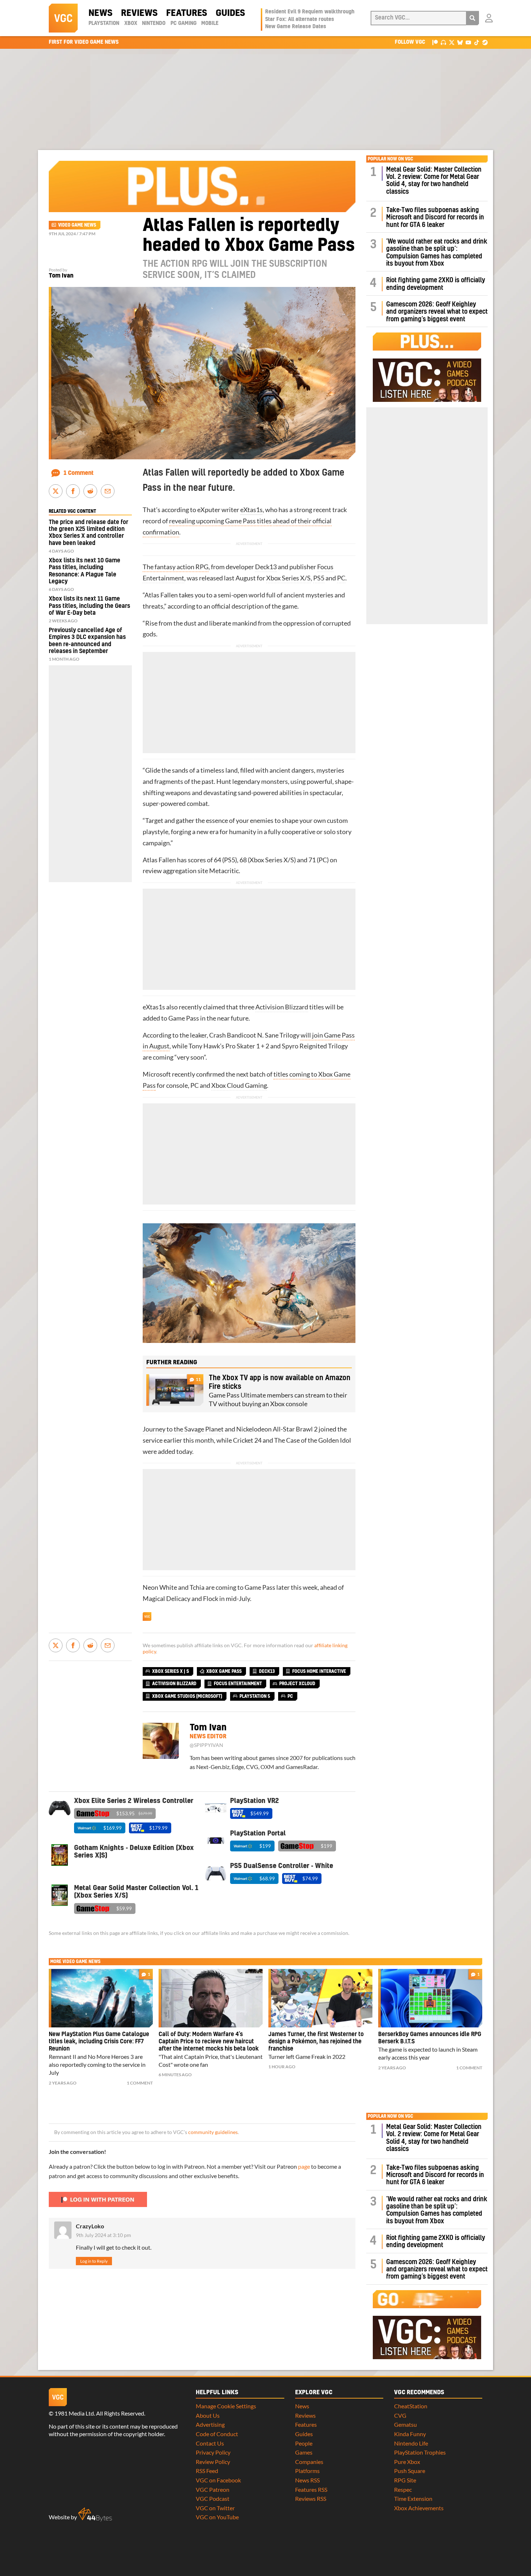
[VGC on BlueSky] (460, 42)
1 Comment (79, 473)
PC (341, 578)
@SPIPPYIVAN (206, 1745)
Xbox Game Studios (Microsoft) (187, 1696)
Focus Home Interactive (319, 1671)
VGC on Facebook (218, 2480)
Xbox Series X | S (170, 1671)
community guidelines (213, 2132)
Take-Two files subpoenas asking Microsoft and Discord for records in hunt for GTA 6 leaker (435, 218)
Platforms (307, 2471)
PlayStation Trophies (420, 2452)
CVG (400, 2415)
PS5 (319, 578)
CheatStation (411, 2406)
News (100, 13)
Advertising (210, 2424)
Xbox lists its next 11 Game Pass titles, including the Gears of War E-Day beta (89, 606)
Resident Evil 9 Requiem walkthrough (310, 12)
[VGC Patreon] (435, 42)
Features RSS (311, 2489)
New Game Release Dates (296, 27)
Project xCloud (297, 1684)
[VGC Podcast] (443, 42)
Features (187, 13)
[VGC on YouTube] (468, 42)
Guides (230, 13)
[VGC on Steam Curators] (485, 42)
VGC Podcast (213, 2498)
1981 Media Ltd (74, 2413)
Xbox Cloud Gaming (239, 1085)
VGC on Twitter (215, 2508)
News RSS (307, 2480)
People (304, 2443)
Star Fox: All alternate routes (300, 20)
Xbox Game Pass (224, 1671)
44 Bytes (95, 2515)
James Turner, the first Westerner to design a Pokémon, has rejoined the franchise (316, 2042)
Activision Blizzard (282, 1007)
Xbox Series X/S (288, 578)
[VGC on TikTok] (477, 42)
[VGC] (63, 18)
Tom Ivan (61, 276)
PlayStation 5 (255, 1696)
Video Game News (77, 225)
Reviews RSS (311, 2498)
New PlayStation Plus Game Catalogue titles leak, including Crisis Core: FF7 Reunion (99, 2042)
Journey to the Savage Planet (183, 1429)
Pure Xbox (407, 2462)
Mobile (210, 23)
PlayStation (104, 23)
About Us (208, 2415)
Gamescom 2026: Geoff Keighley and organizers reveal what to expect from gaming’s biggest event (437, 312)
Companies (309, 2462)
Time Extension (413, 2498)
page (304, 2166)
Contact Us (210, 2443)
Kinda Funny (410, 2434)
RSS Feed (207, 2471)
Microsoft (157, 1074)
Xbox (131, 23)
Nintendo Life (411, 2443)
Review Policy (213, 2462)
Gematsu (405, 2424)
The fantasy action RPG (176, 567)
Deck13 (266, 567)
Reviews (139, 13)
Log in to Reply (94, 2261)
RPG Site (405, 2480)
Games (304, 2452)
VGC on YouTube (217, 2517)
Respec (403, 2489)
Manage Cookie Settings (226, 2406)
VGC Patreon (213, 2489)
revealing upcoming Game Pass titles (220, 521)
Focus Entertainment (238, 1684)
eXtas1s (251, 510)
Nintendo (154, 23)
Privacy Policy (213, 2452)
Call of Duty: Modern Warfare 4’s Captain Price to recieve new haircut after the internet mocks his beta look (209, 2042)
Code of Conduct (217, 2434)
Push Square (410, 2471)
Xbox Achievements (419, 2508)
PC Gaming (184, 23)
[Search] (472, 18)
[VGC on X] (452, 42)
